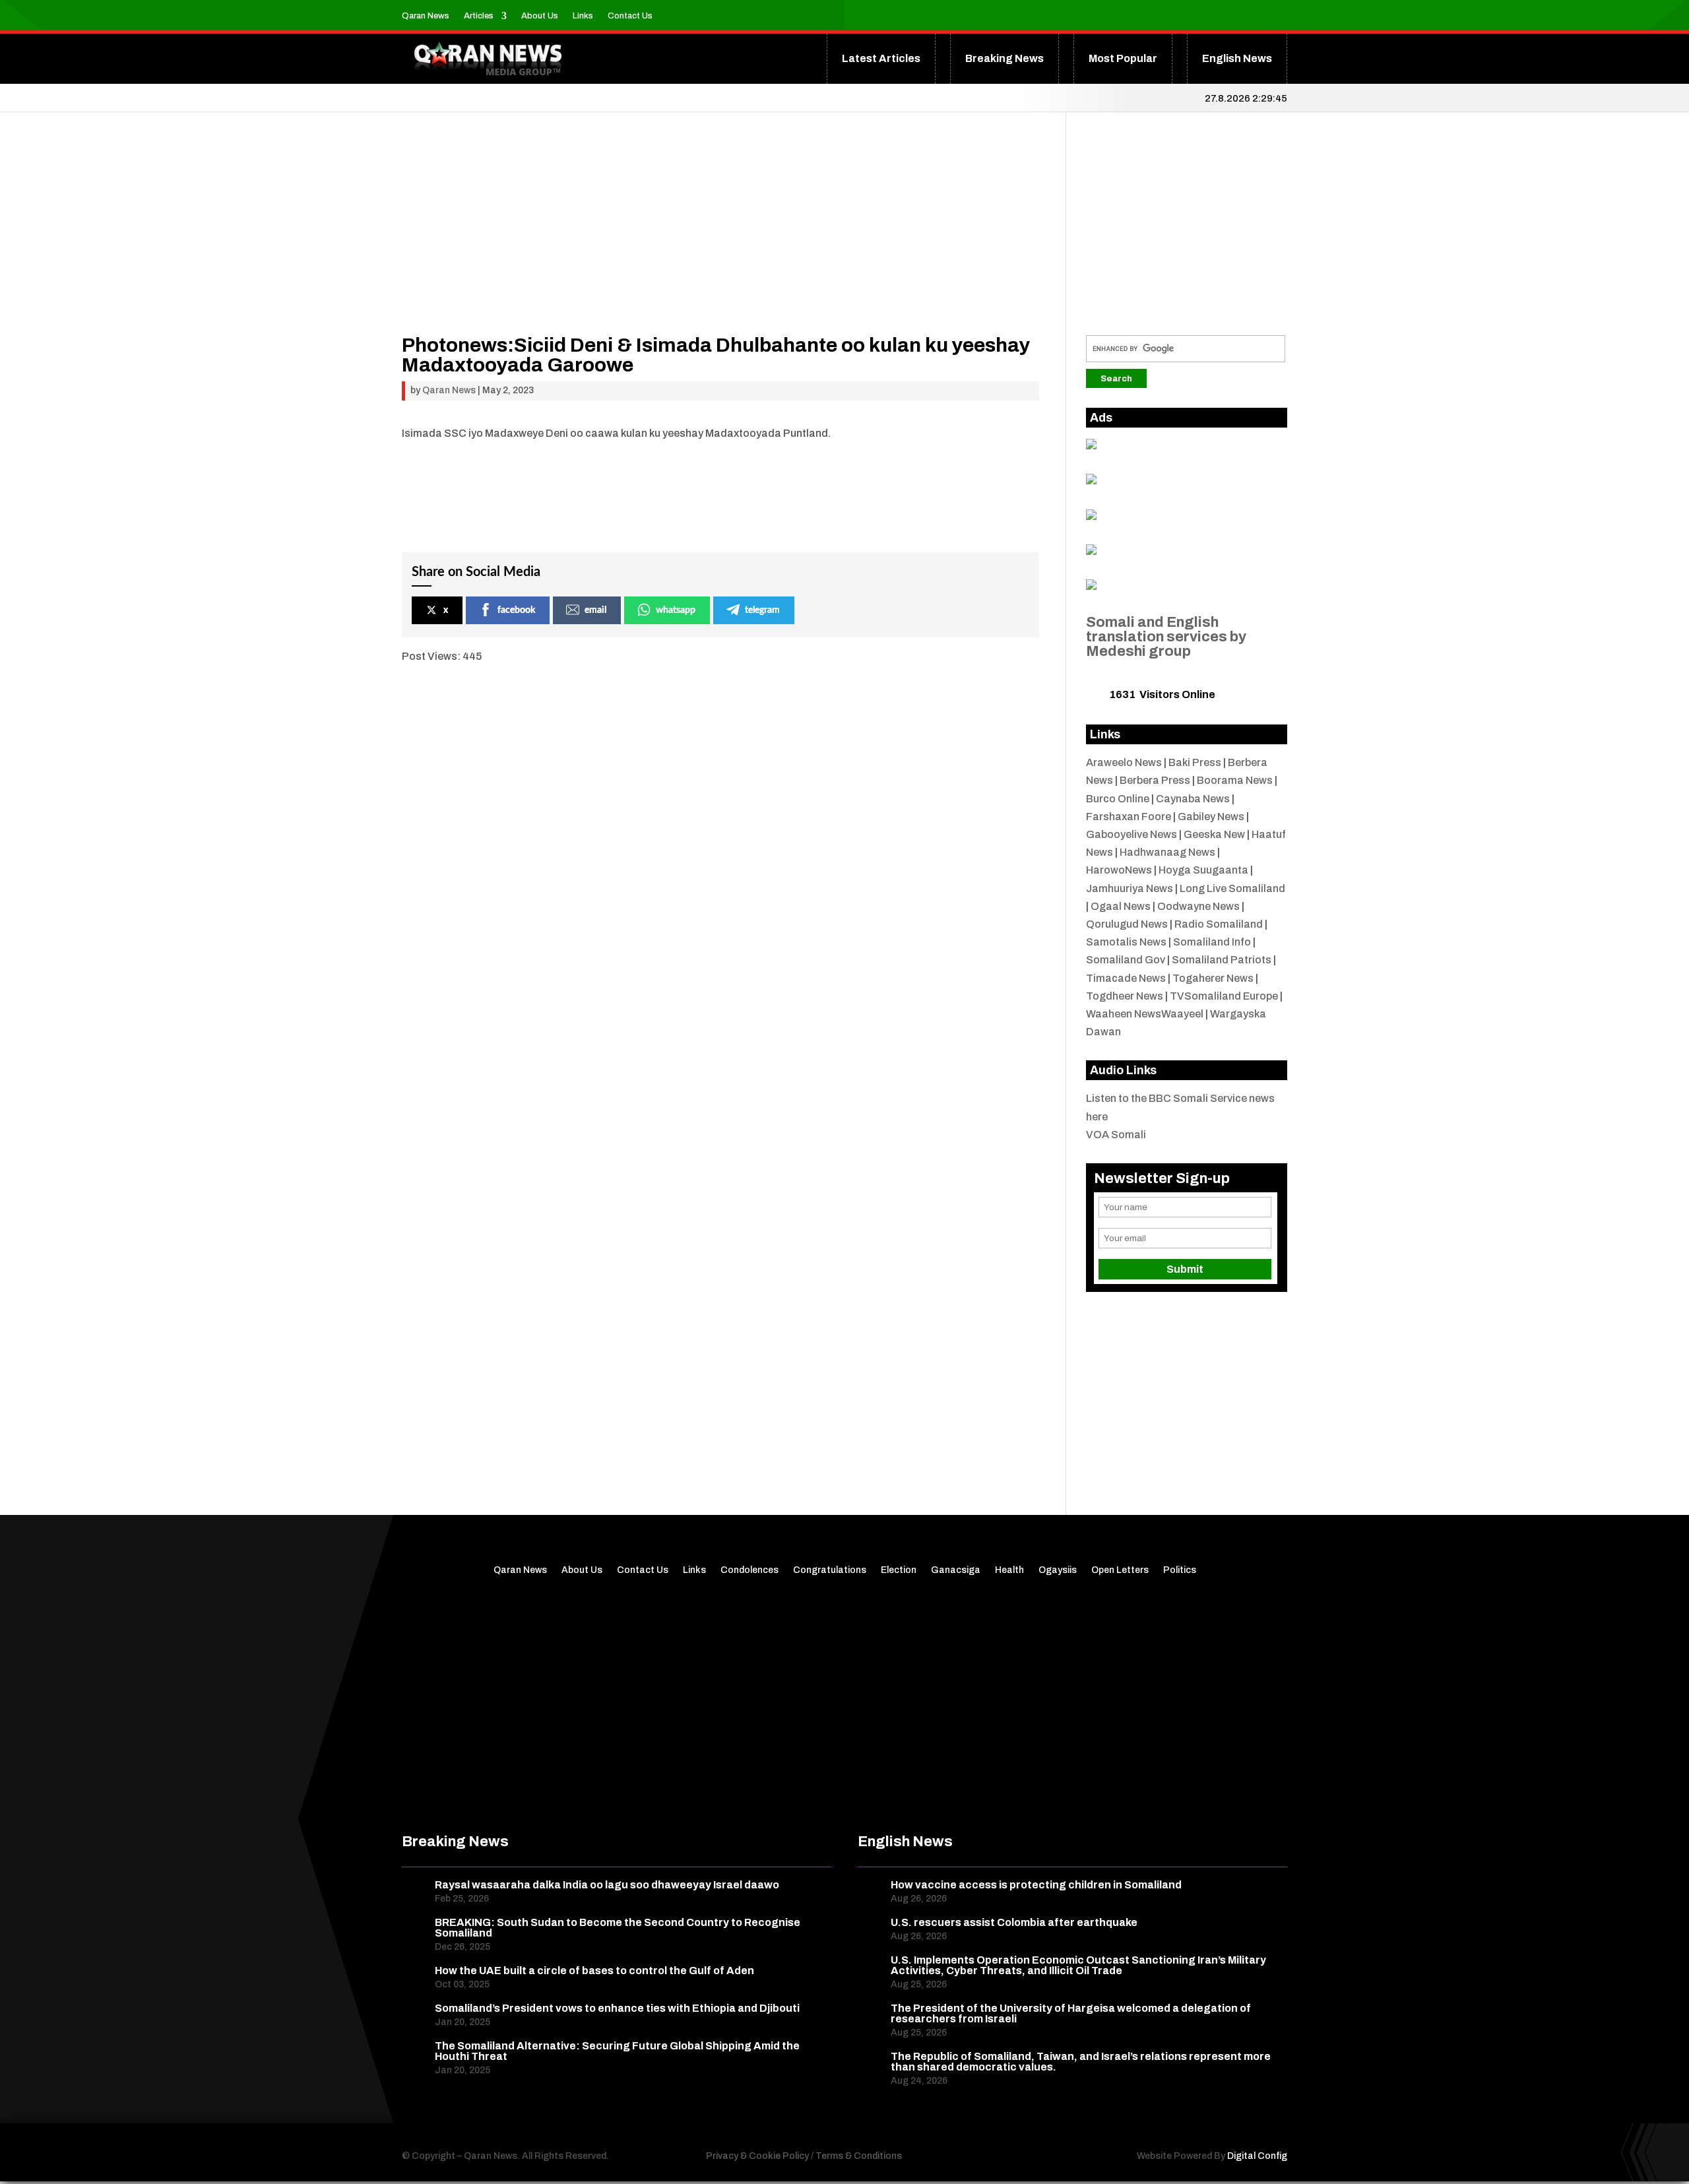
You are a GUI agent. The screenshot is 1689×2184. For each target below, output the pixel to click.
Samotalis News (1126, 942)
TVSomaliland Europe (1224, 996)
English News (1237, 58)
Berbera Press (1155, 780)
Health (1009, 1570)
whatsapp (676, 610)
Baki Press (1195, 762)
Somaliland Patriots (1222, 960)
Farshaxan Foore (1129, 817)
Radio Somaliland (1219, 924)
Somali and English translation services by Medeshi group (1166, 637)
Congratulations (830, 1570)
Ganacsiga (956, 1570)
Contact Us (630, 16)
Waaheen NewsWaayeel (1145, 1014)
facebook (516, 610)
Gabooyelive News (1131, 834)
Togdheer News (1125, 996)
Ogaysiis (1058, 1570)
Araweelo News (1124, 762)
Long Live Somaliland (1232, 888)
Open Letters (1120, 1570)
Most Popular (1123, 58)
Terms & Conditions (859, 2156)
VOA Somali (1116, 1135)
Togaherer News (1213, 978)
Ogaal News (1121, 906)
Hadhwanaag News (1167, 852)
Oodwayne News (1198, 906)
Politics (1180, 1570)
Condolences (749, 1570)
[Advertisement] (720, 243)
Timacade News (1126, 978)
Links (583, 16)
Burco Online (1118, 799)
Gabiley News (1211, 817)
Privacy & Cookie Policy (757, 2156)
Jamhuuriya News (1130, 888)
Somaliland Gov (1126, 960)
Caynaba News (1193, 799)
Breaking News (1004, 58)
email (595, 610)
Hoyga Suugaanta (1203, 870)
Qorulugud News (1127, 924)
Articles (479, 16)
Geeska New (1214, 834)
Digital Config (1257, 2156)
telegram (762, 610)
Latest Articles (881, 58)
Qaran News (426, 16)
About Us (540, 16)
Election (899, 1570)
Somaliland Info (1212, 942)
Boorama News (1235, 780)
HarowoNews (1119, 870)
